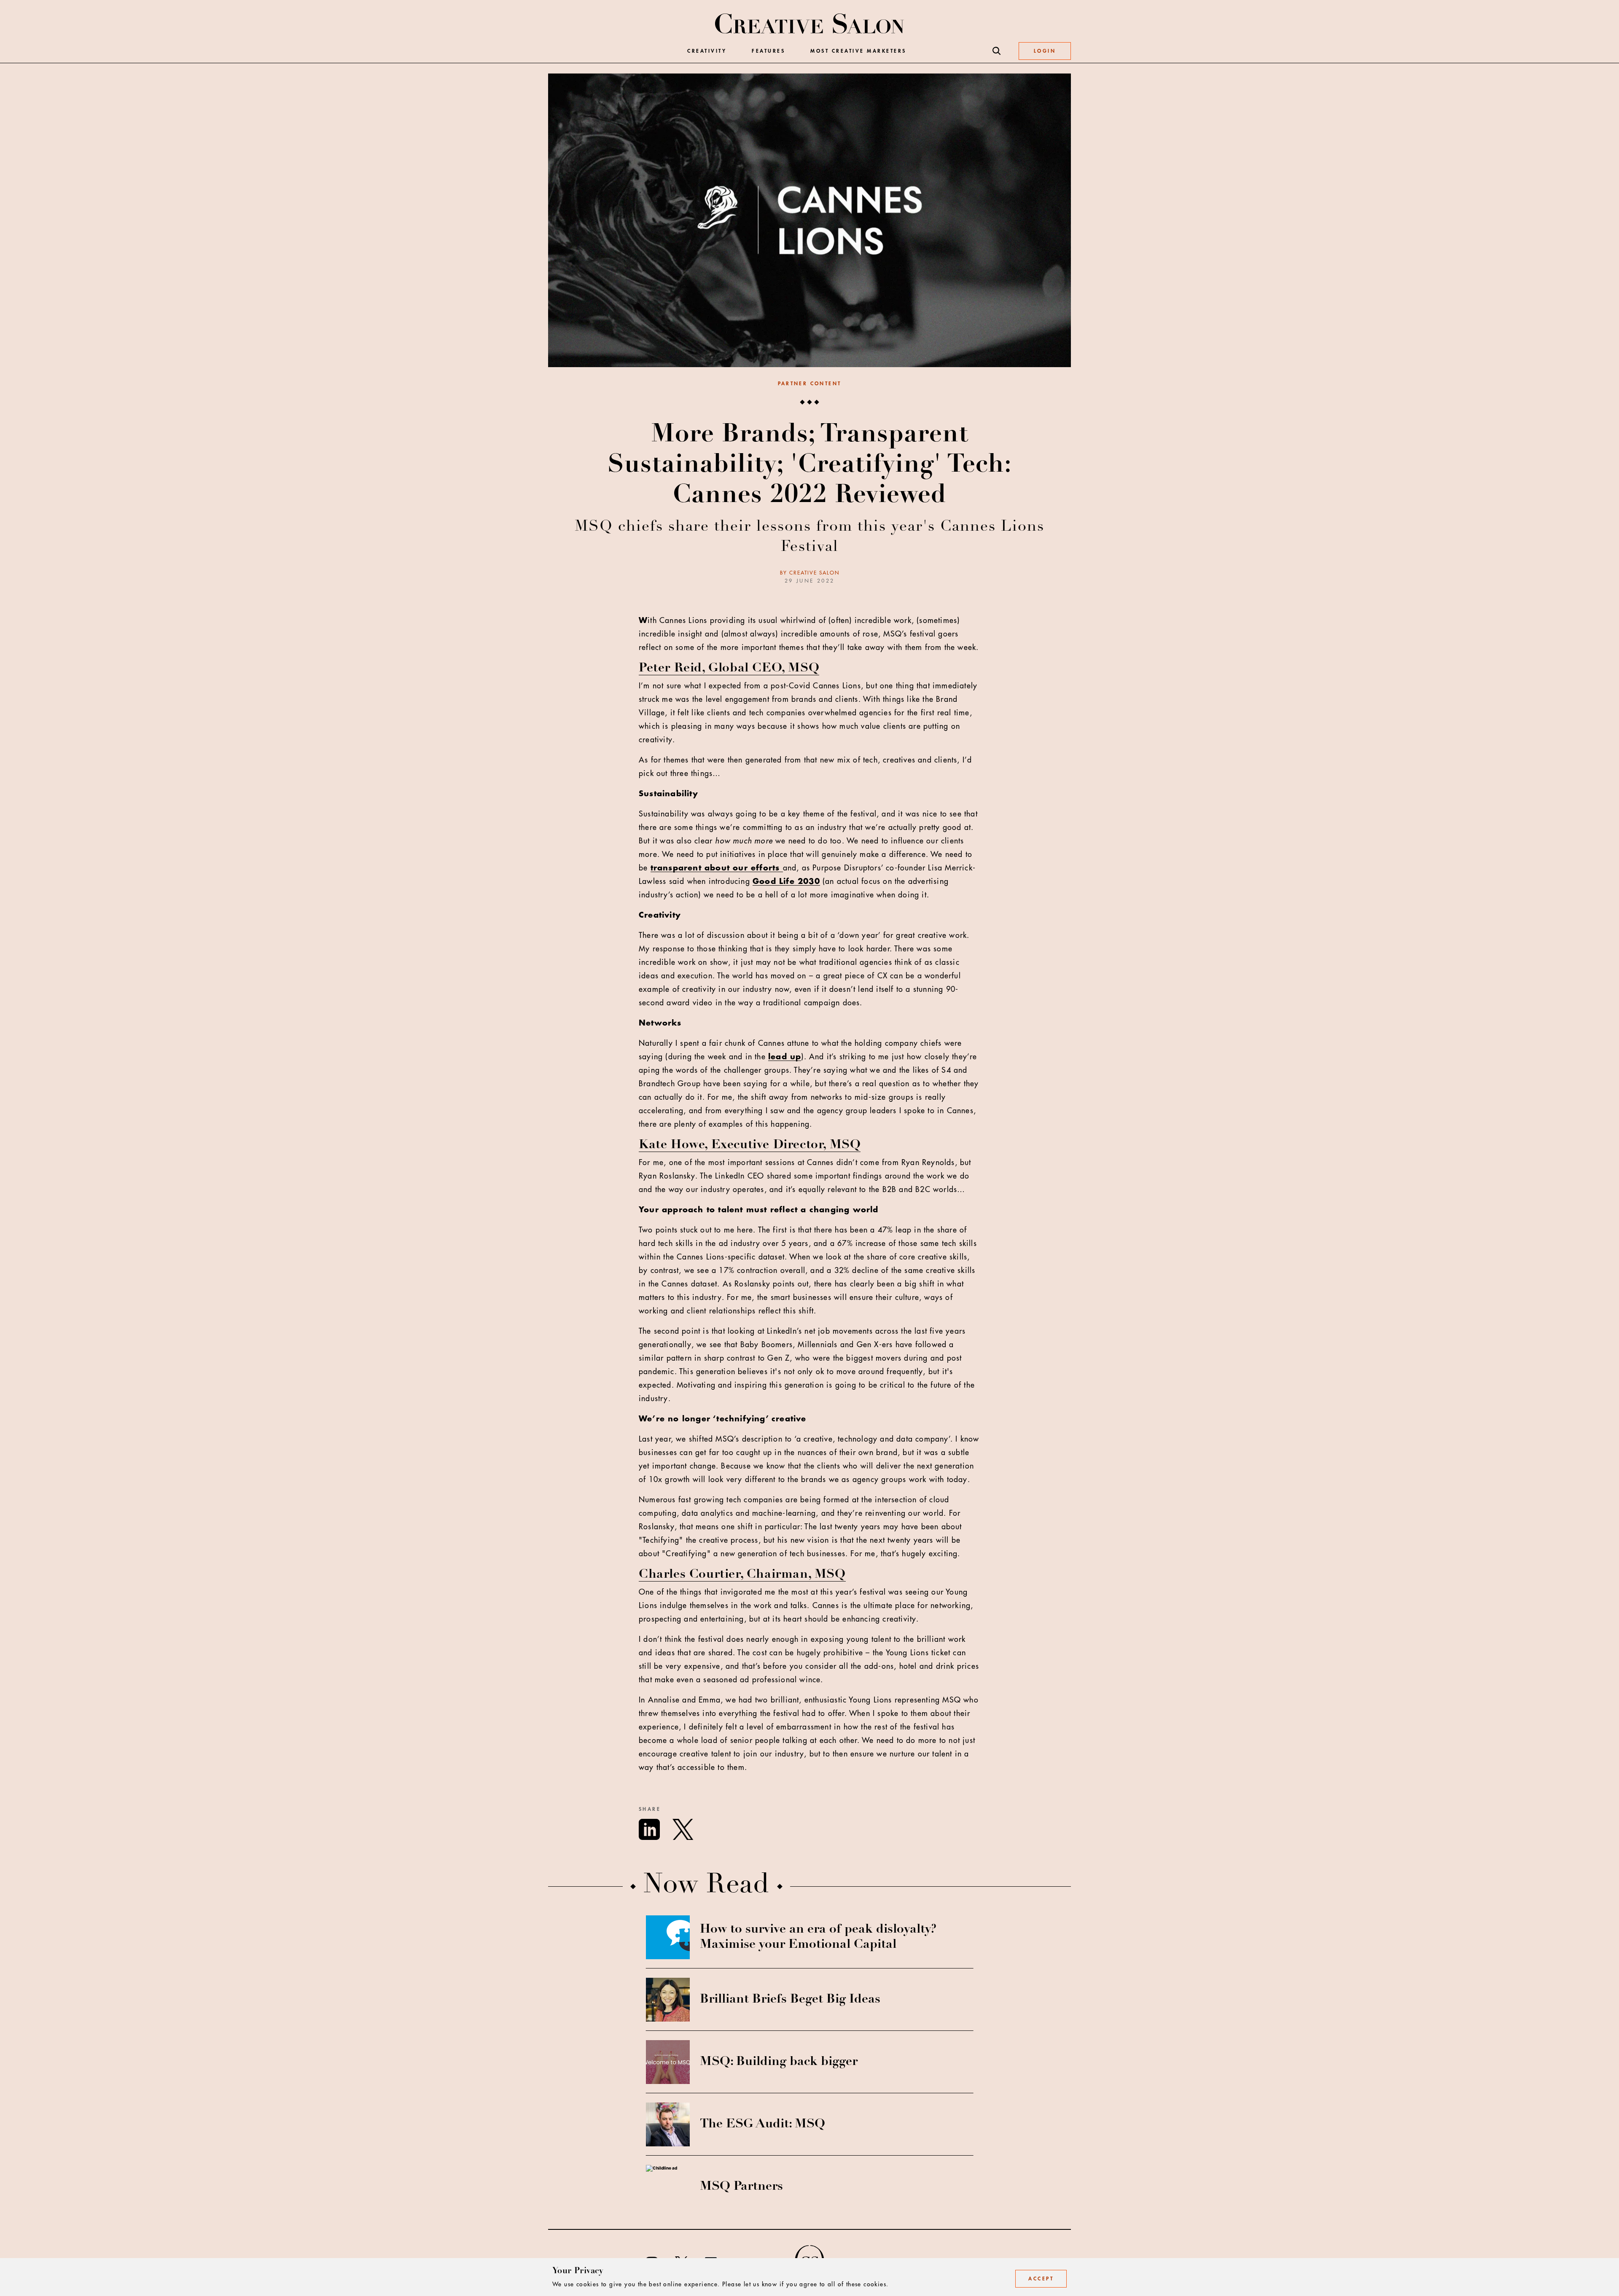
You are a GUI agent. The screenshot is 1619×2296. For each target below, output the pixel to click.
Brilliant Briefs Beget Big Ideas (790, 2000)
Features (768, 51)
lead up (785, 1057)
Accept (1041, 2279)
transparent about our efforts (717, 868)
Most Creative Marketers (858, 51)
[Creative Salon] (810, 24)
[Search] (997, 51)
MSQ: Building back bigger (779, 2062)
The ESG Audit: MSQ (762, 2124)
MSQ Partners (741, 2187)
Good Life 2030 (786, 881)
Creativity (707, 51)
